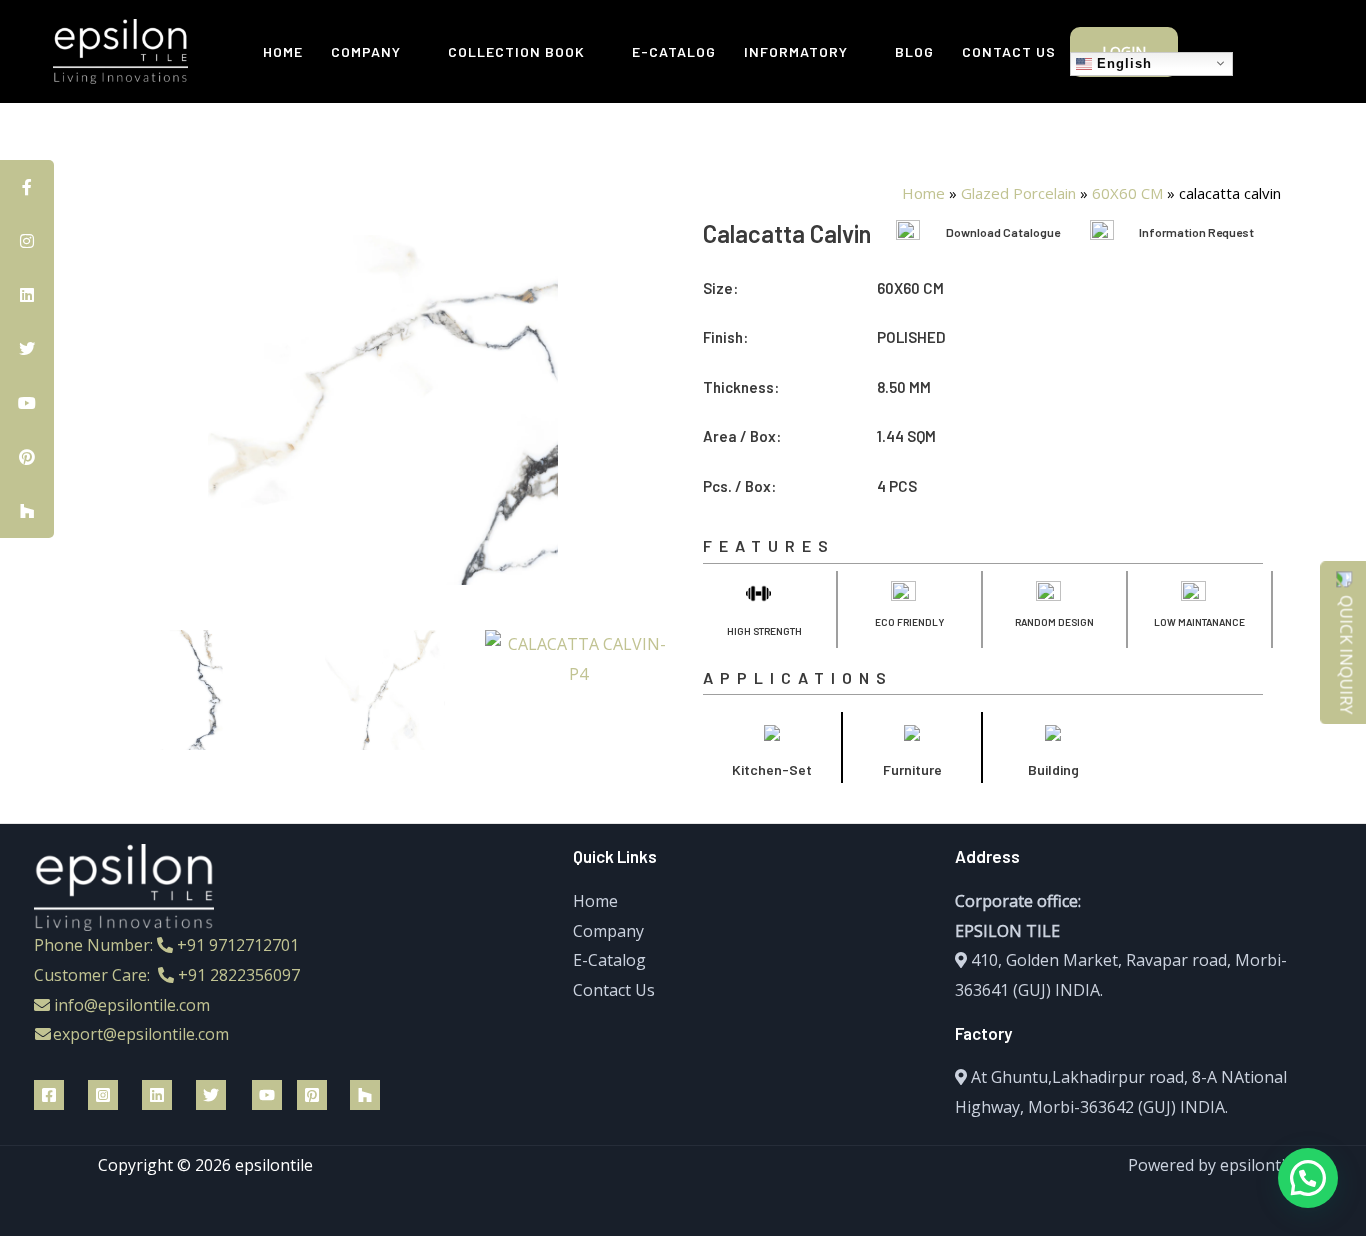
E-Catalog (609, 960)
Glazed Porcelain (1018, 193)
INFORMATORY (796, 51)
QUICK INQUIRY (1347, 654)
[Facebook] (49, 1095)
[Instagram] (103, 1095)
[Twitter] (211, 1095)
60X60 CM (1127, 193)
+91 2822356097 (239, 975)
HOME (283, 51)
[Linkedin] (157, 1095)
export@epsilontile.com (141, 1034)
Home (923, 193)
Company (608, 931)
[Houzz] (365, 1095)
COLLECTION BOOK (516, 51)
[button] (112, 690)
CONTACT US (1009, 51)
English (1122, 62)
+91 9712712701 (238, 945)
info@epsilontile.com (132, 1005)
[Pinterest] (312, 1095)
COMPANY (366, 51)
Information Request (1196, 232)
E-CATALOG (674, 51)
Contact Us (614, 990)
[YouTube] (267, 1095)
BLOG (914, 51)
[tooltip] (27, 187)
